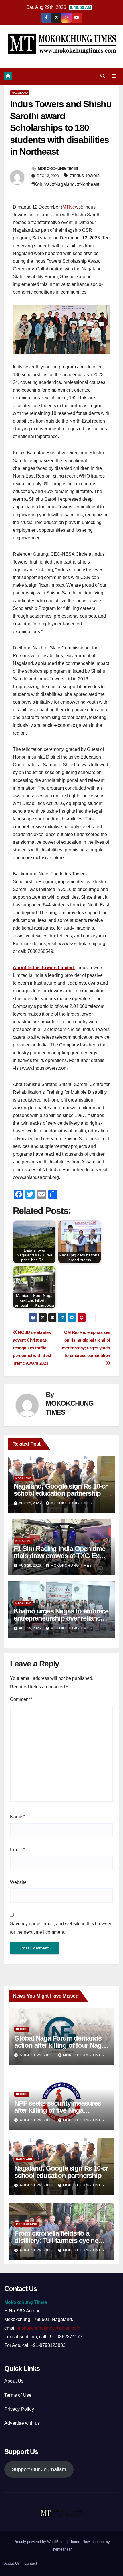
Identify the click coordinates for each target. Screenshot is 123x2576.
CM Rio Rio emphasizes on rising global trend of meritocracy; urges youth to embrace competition (86, 1344)
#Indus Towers (85, 175)
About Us (14, 2381)
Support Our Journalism (39, 2469)
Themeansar (61, 2549)
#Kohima (41, 184)
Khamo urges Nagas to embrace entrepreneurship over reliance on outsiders (61, 1618)
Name (18, 1817)
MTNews (72, 207)
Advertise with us (22, 2423)
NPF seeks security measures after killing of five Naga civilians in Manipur (58, 2110)
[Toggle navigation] (114, 76)
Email (17, 1850)
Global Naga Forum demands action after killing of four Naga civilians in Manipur (59, 2045)
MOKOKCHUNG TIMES (58, 168)
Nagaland (20, 93)
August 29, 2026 (37, 2055)
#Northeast (88, 184)
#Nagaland (63, 184)
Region (22, 2029)
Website (18, 1882)
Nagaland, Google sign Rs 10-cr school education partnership (60, 1490)
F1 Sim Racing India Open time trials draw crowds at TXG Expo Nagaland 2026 (60, 1556)
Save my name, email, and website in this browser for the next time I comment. (61, 1928)
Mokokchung (27, 2224)
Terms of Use (18, 2395)
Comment (21, 1699)
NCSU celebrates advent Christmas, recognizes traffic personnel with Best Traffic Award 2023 (32, 1348)
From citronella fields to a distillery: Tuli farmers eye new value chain (59, 2240)
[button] (103, 76)
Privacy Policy (19, 2409)
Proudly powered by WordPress (40, 2542)
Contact (31, 2563)
